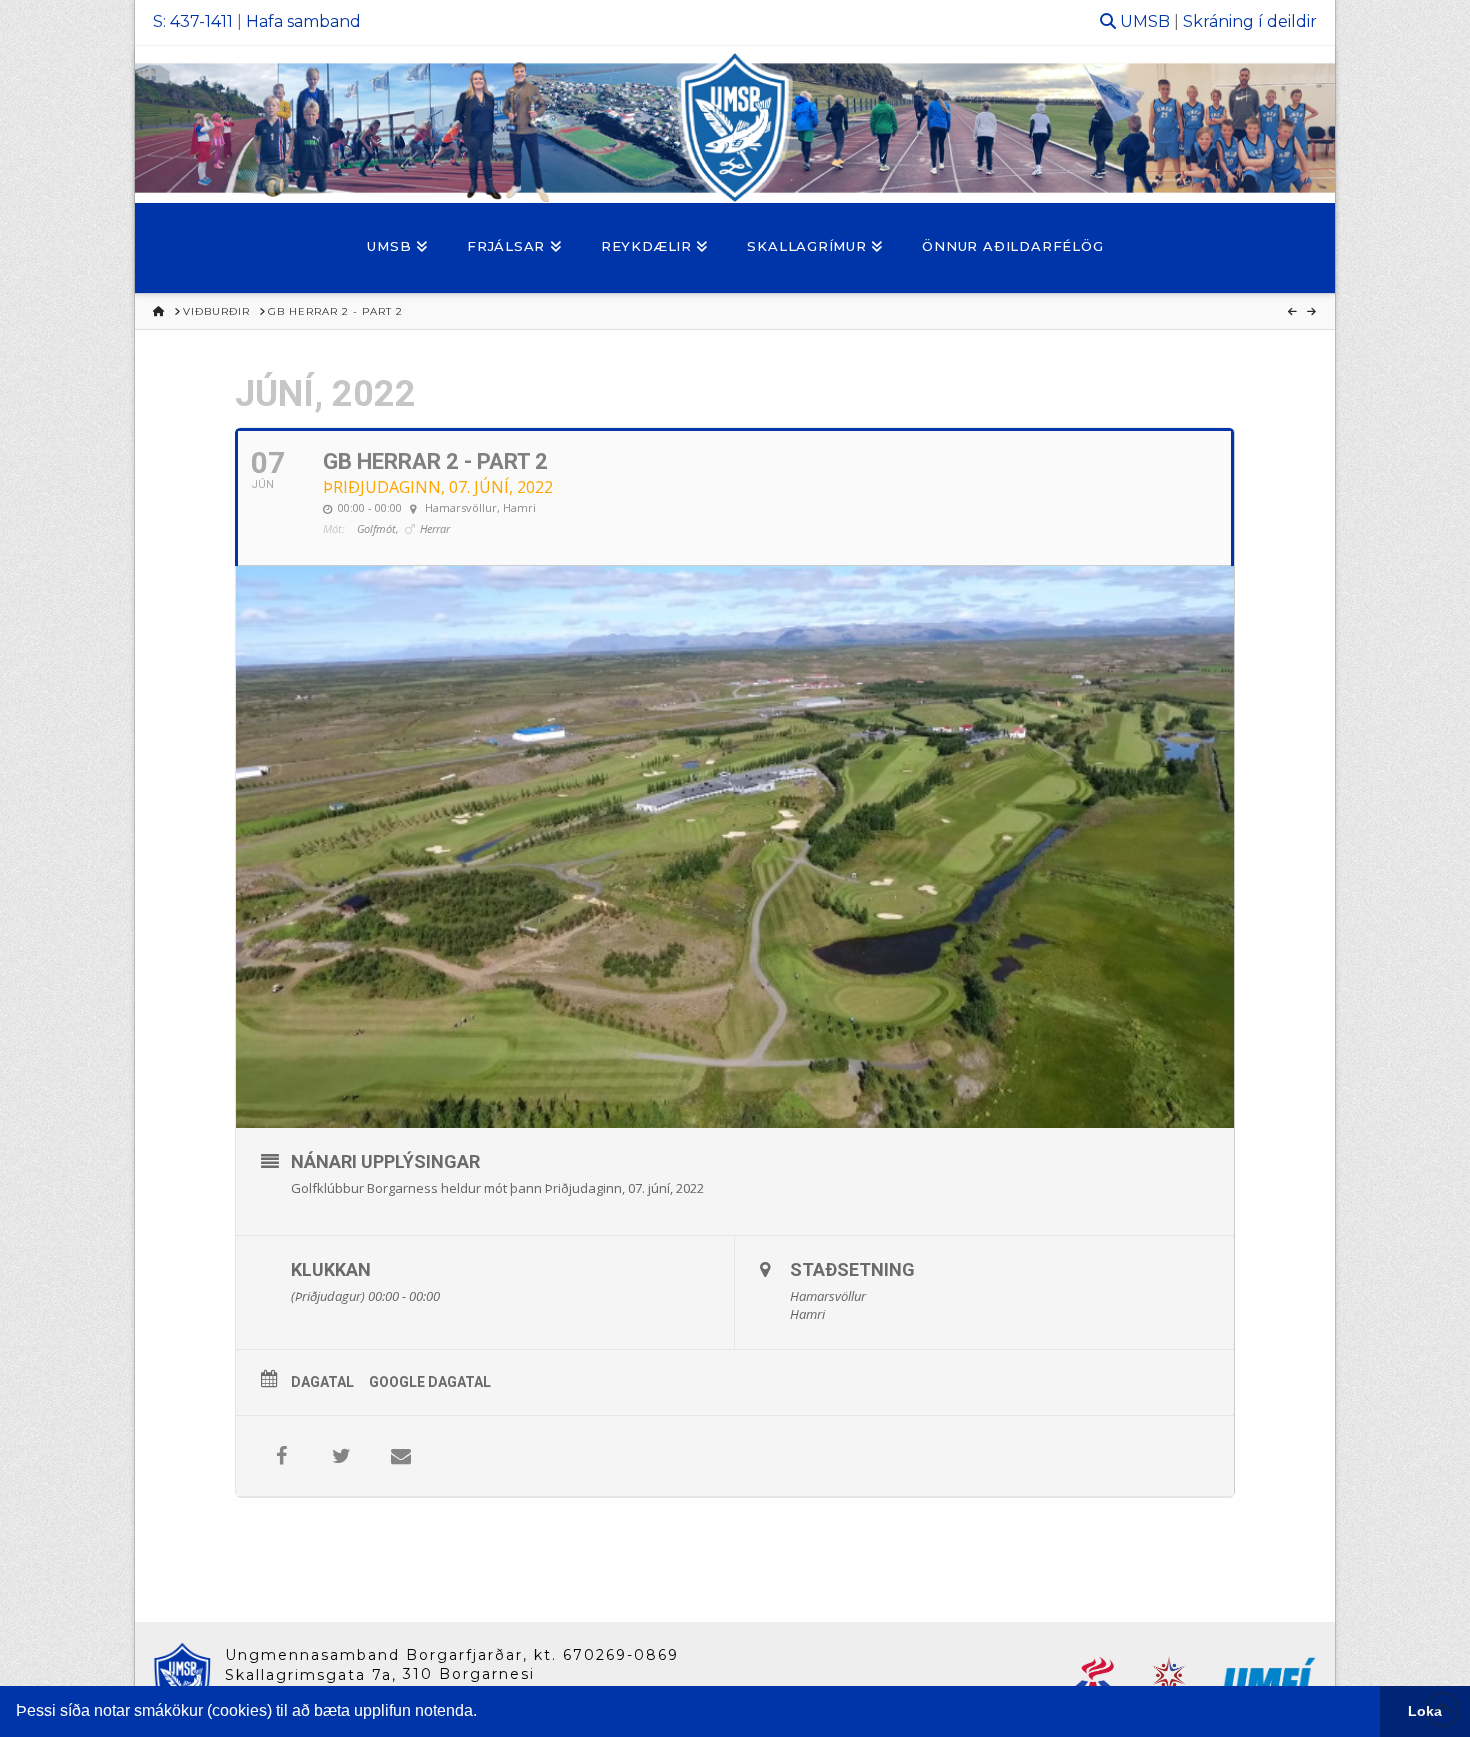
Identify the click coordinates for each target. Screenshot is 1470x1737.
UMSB (1145, 21)
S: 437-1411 (193, 21)
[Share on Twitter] (341, 1456)
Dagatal (322, 1382)
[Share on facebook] (281, 1456)
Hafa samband (303, 21)
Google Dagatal (430, 1382)
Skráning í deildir (1250, 21)
